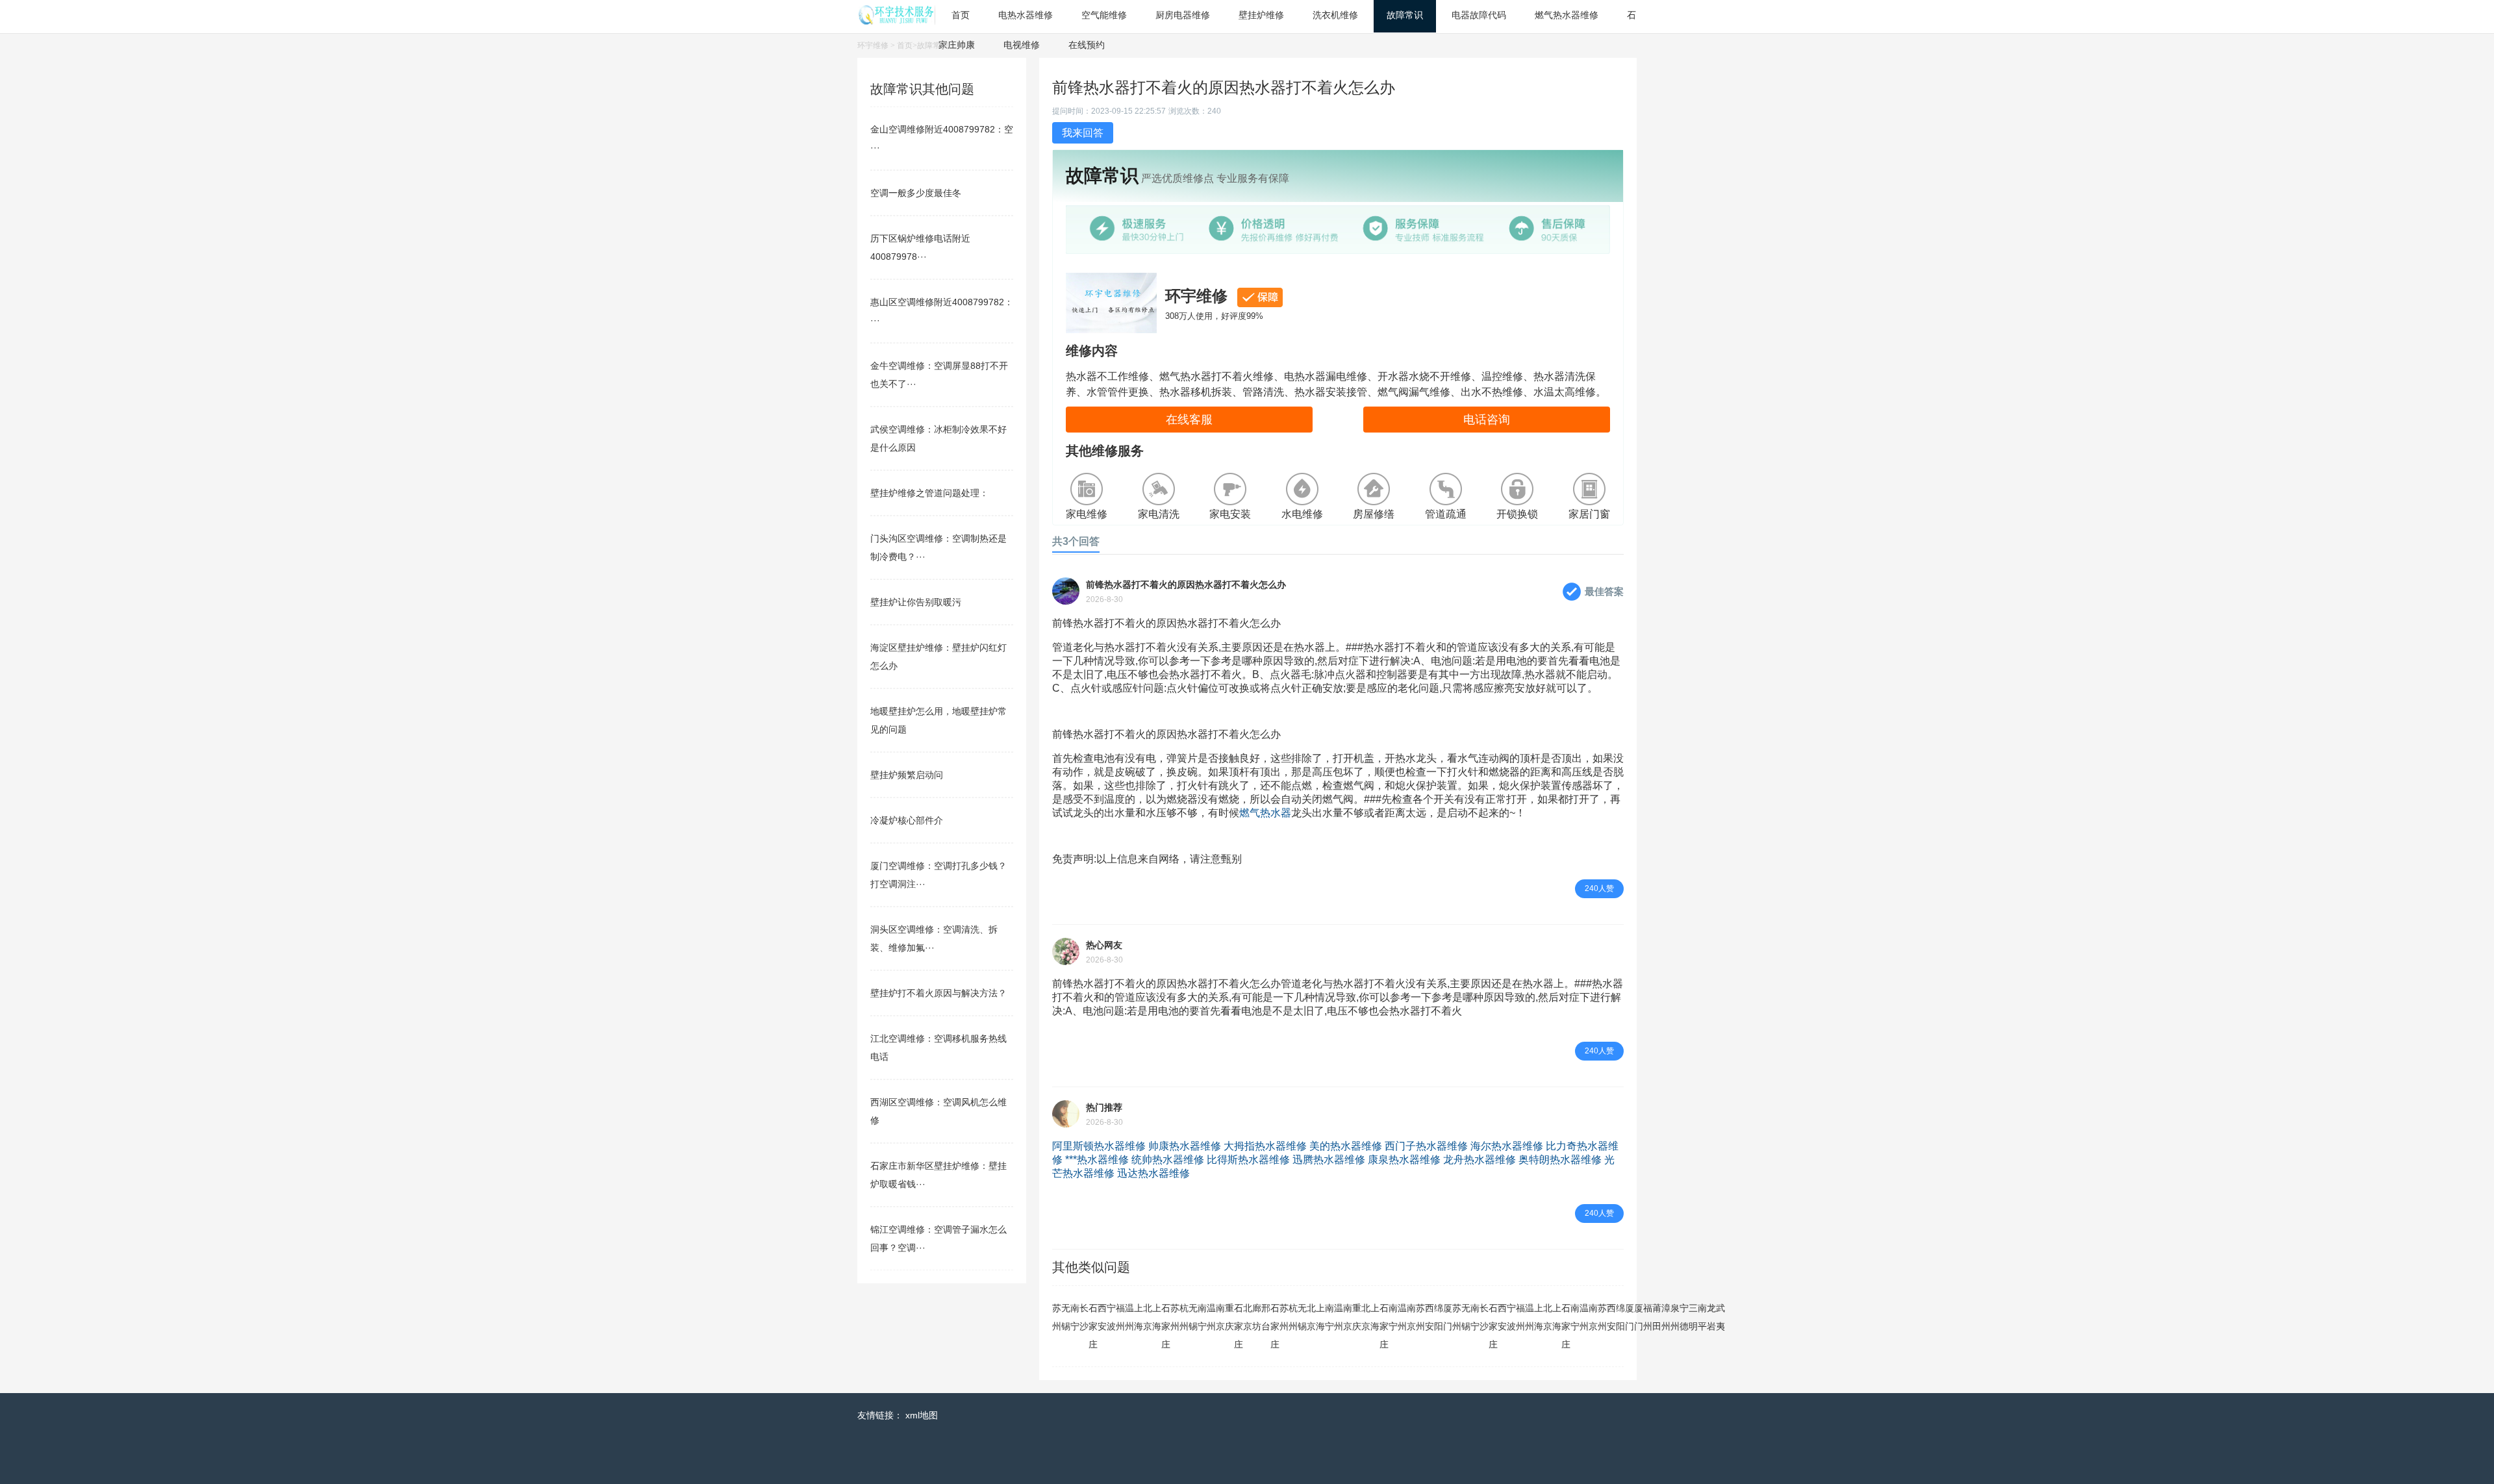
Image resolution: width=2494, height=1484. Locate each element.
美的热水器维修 (1346, 1146)
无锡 (1066, 1317)
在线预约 (1087, 45)
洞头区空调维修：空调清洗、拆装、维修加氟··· (934, 938)
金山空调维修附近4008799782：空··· (942, 138)
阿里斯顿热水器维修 (1099, 1146)
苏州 (1057, 1317)
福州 (1120, 1317)
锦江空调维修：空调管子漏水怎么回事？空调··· (938, 1239)
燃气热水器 (1265, 813)
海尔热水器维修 (1507, 1146)
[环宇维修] (896, 21)
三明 (1693, 1317)
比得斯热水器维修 (1248, 1160)
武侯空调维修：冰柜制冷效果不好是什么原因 (938, 438)
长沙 (1084, 1317)
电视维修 (1022, 45)
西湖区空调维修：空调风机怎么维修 (938, 1111)
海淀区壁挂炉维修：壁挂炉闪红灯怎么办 (938, 657)
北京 (1148, 1317)
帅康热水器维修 (1185, 1146)
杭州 (1184, 1317)
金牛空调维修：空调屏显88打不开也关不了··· (939, 375)
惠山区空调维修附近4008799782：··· (942, 311)
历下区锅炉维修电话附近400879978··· (920, 247)
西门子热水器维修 (1426, 1146)
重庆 (1229, 1317)
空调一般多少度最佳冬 (916, 193)
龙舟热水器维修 (1480, 1160)
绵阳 (1439, 1317)
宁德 (1684, 1317)
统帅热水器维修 (1168, 1160)
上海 (1139, 1317)
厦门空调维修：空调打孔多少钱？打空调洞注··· (938, 875)
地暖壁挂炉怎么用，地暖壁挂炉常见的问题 (938, 720)
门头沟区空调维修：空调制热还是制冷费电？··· (938, 547)
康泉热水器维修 (1404, 1160)
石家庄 (1093, 1326)
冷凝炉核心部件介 (907, 820)
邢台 (1266, 1317)
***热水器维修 (1097, 1160)
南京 (1220, 1317)
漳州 (1666, 1317)
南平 (1702, 1317)
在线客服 (1189, 420)
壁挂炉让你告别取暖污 (916, 602)
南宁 (1075, 1317)
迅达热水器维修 (1153, 1173)
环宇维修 (873, 45)
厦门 (1448, 1317)
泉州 (1675, 1317)
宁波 (1111, 1317)
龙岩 (1711, 1317)
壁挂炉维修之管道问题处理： (929, 493)
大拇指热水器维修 (1265, 1146)
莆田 (1657, 1317)
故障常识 (933, 45)
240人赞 (1599, 888)
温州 (1129, 1317)
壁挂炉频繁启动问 (907, 775)
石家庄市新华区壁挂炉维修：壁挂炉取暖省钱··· (938, 1175)
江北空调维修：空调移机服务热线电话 (938, 1048)
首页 (905, 45)
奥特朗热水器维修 (1560, 1160)
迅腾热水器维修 (1329, 1160)
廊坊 (1257, 1317)
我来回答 (1083, 133)
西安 (1102, 1317)
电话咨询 (1487, 420)
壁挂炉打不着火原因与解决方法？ (938, 993)
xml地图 (922, 1415)
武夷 (1720, 1317)
